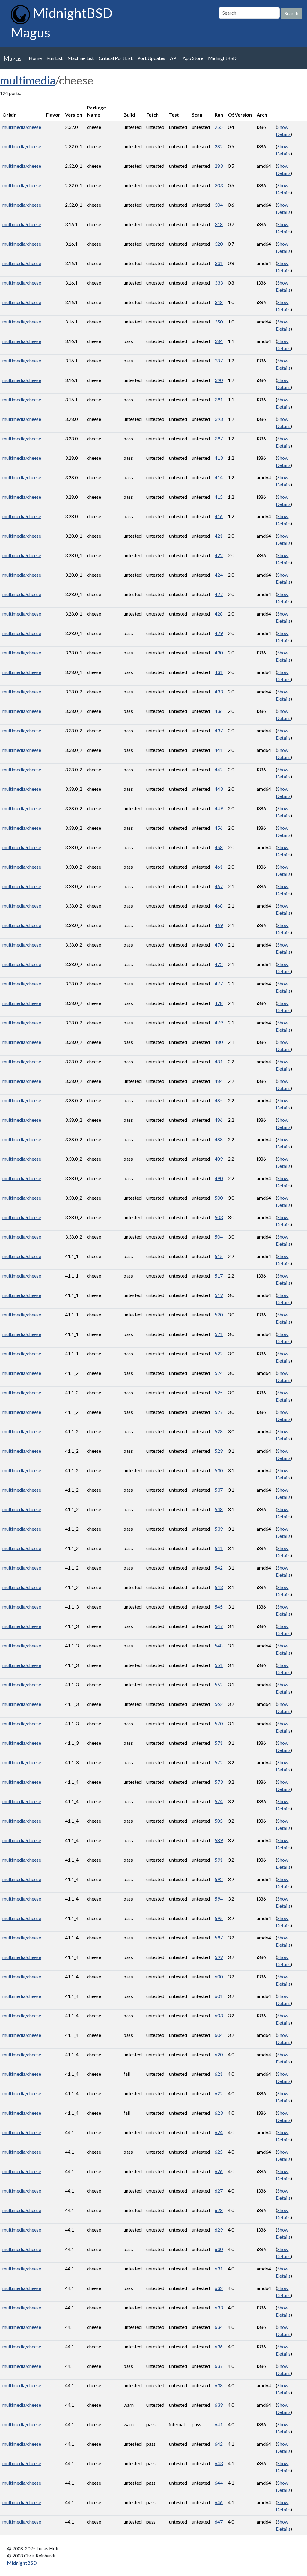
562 (219, 1704)
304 (219, 205)
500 (219, 1198)
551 (219, 1665)
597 (219, 1938)
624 (219, 2132)
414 (219, 477)
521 (219, 1334)
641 (219, 2424)
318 (219, 224)
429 (219, 633)
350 (219, 322)
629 (219, 2230)
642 (219, 2444)
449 (219, 808)
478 (219, 1003)
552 (219, 1684)
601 (219, 1996)
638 (219, 2385)
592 (219, 1879)
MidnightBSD (222, 58)
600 (219, 1976)
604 (219, 2035)
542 (219, 1568)
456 (219, 828)
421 (219, 536)
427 (219, 594)
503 (219, 1217)
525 (219, 1392)
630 (219, 2249)
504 (219, 1237)
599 (219, 1957)
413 (219, 458)
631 (219, 2269)
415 (219, 497)
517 (219, 1276)
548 (219, 1645)
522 (219, 1353)
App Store (193, 58)
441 (219, 750)
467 (219, 886)
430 (219, 653)
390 (219, 380)
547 (219, 1626)
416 (219, 516)
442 (219, 769)
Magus (13, 58)
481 (219, 1061)
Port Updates (151, 58)
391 (219, 399)
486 (219, 1120)
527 (219, 1412)
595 (219, 1918)
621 (219, 2074)
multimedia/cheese (22, 127)
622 (219, 2093)
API (174, 58)
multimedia (28, 80)
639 (219, 2405)
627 (219, 2191)
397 (219, 438)
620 (219, 2054)
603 (219, 2015)
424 (219, 575)
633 (219, 2307)
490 (219, 1178)
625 (219, 2152)
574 (219, 1801)
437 (219, 730)
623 (219, 2113)
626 (219, 2171)
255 (219, 127)
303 (219, 185)
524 (219, 1373)
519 (219, 1295)
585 (219, 1821)
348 (219, 302)
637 (219, 2366)
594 (219, 1899)
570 (219, 1723)
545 (219, 1607)
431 (219, 672)
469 (219, 925)
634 (219, 2327)
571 (219, 1743)
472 (219, 964)
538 (219, 1509)
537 (219, 1490)
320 (219, 244)
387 (219, 360)
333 (219, 283)
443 (219, 789)
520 (219, 1315)
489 (219, 1159)
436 (219, 711)
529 (219, 1451)
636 (219, 2346)
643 (219, 2463)
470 (219, 945)
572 (219, 1762)
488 (219, 1139)
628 (219, 2210)
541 (219, 1548)
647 (219, 2522)
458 (219, 847)
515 (219, 1256)
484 (219, 1081)
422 (219, 555)
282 (219, 146)
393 (219, 419)
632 (219, 2288)
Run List (55, 58)
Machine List (81, 58)
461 (219, 867)
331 (219, 263)
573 (219, 1782)
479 (219, 1022)
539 (219, 1529)
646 (219, 2502)
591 (219, 1860)
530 (219, 1470)
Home (35, 58)
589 (219, 1840)
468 (219, 906)
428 (219, 614)
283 (219, 166)
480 (219, 1042)
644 (219, 2483)
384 (219, 341)
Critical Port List (116, 58)
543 (219, 1587)
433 (219, 691)
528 (219, 1431)
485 (219, 1100)
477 (219, 984)
